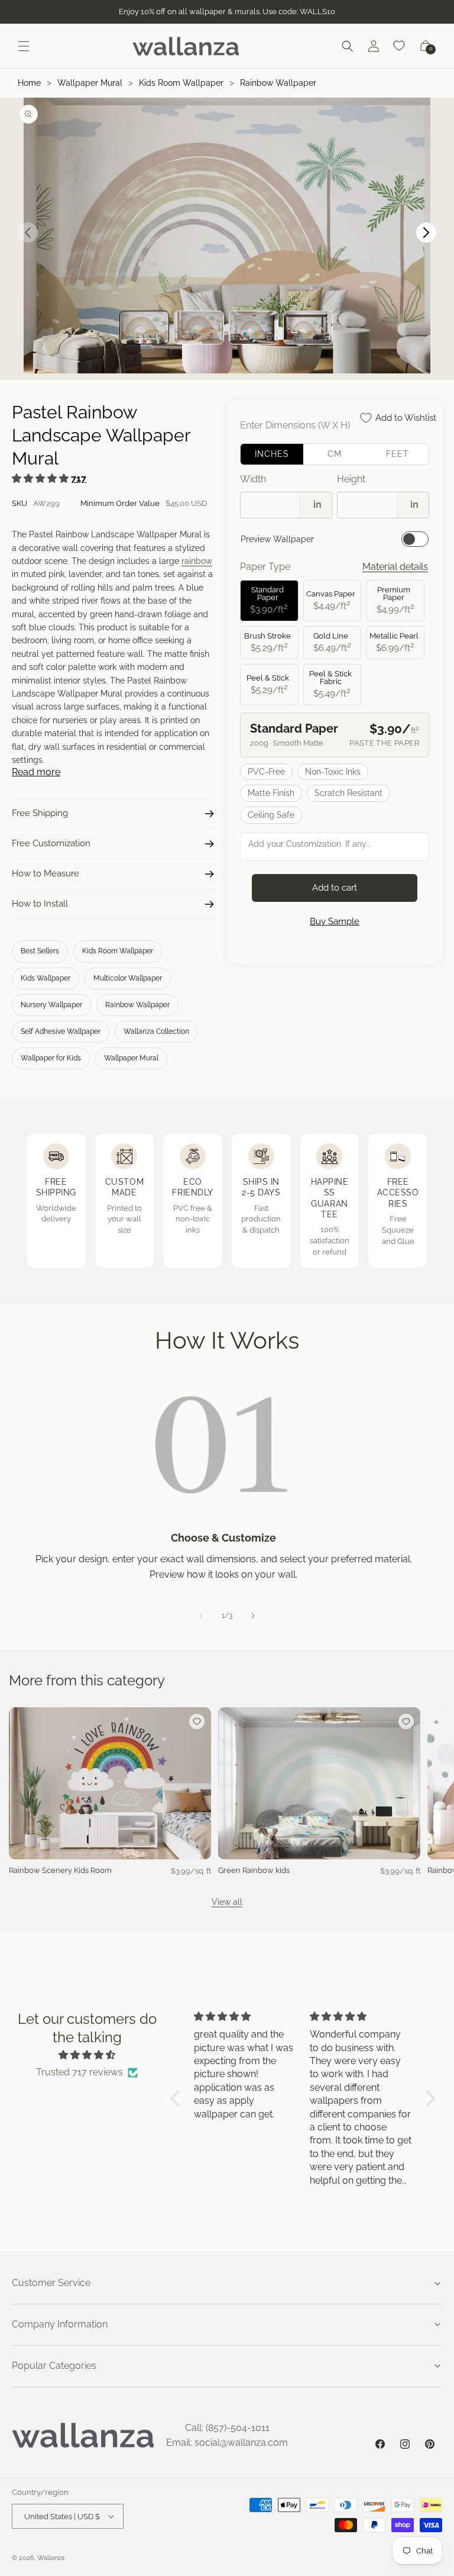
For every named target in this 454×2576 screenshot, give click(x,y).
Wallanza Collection (156, 1031)
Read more (36, 772)
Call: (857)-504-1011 (227, 2428)
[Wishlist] (400, 46)
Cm (335, 454)
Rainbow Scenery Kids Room (60, 1870)
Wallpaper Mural (90, 83)
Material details (395, 567)
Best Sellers (40, 951)
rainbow (197, 561)
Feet (398, 454)
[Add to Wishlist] (197, 1721)
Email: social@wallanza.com (227, 2443)
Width (253, 479)
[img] (87, 2055)
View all (227, 1902)
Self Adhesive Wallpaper (61, 1031)
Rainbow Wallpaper (278, 83)
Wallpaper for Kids (51, 1058)
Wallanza (51, 2558)
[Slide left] (201, 1616)
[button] (24, 46)
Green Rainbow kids (254, 1870)
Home (29, 83)
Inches (272, 454)
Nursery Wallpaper (51, 1005)
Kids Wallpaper (46, 978)
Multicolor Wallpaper (128, 978)
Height (351, 479)
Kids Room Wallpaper (181, 83)
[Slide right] (253, 1616)
